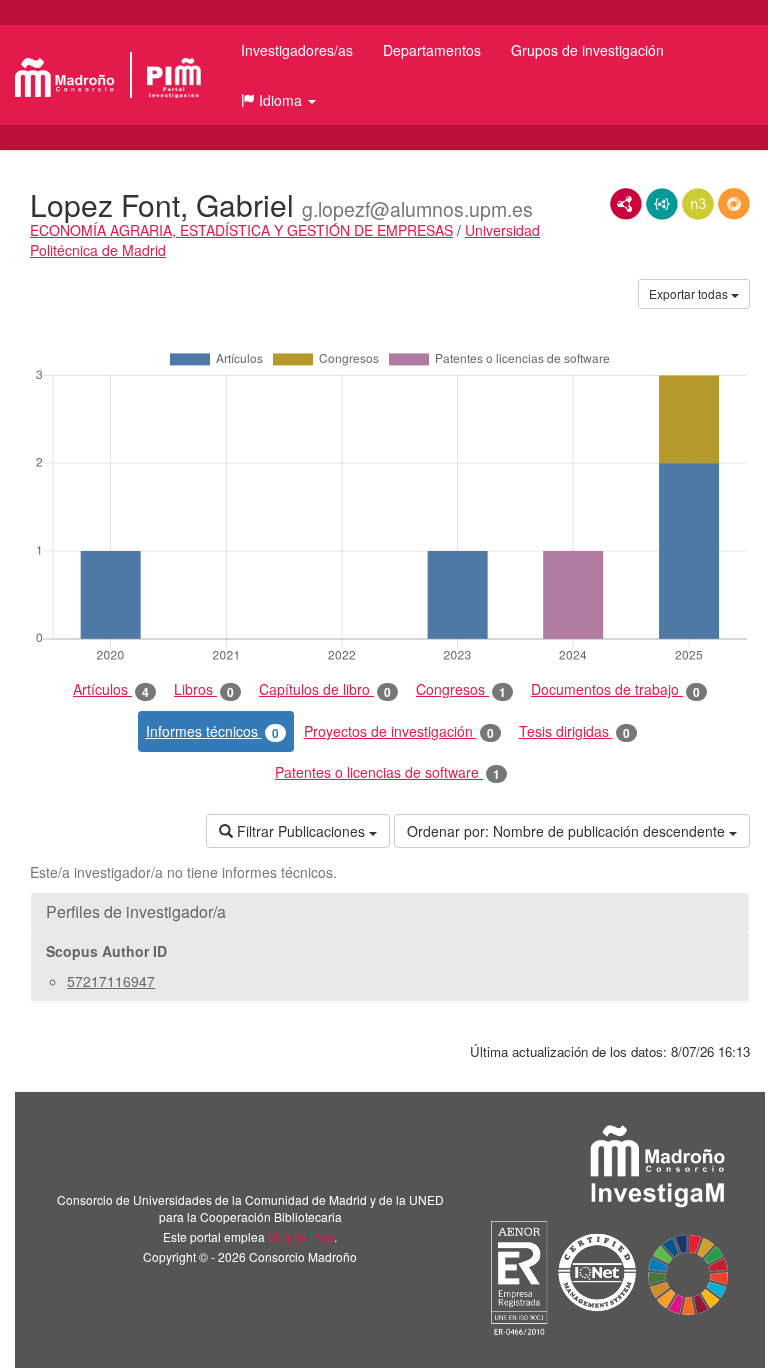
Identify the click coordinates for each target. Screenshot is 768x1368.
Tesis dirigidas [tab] (574, 731)
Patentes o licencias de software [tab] (387, 772)
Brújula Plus (301, 1236)
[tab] (390, 912)
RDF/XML (626, 204)
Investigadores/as (297, 50)
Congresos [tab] (461, 689)
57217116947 (111, 981)
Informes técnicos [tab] (212, 731)
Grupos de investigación (587, 50)
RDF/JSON (734, 204)
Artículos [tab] (111, 689)
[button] (278, 100)
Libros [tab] (204, 689)
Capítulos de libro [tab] (325, 689)
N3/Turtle (698, 204)
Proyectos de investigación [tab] (399, 731)
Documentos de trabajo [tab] (615, 689)
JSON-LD (662, 204)
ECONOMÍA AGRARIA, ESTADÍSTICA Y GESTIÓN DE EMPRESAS (241, 230)
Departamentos (432, 50)
